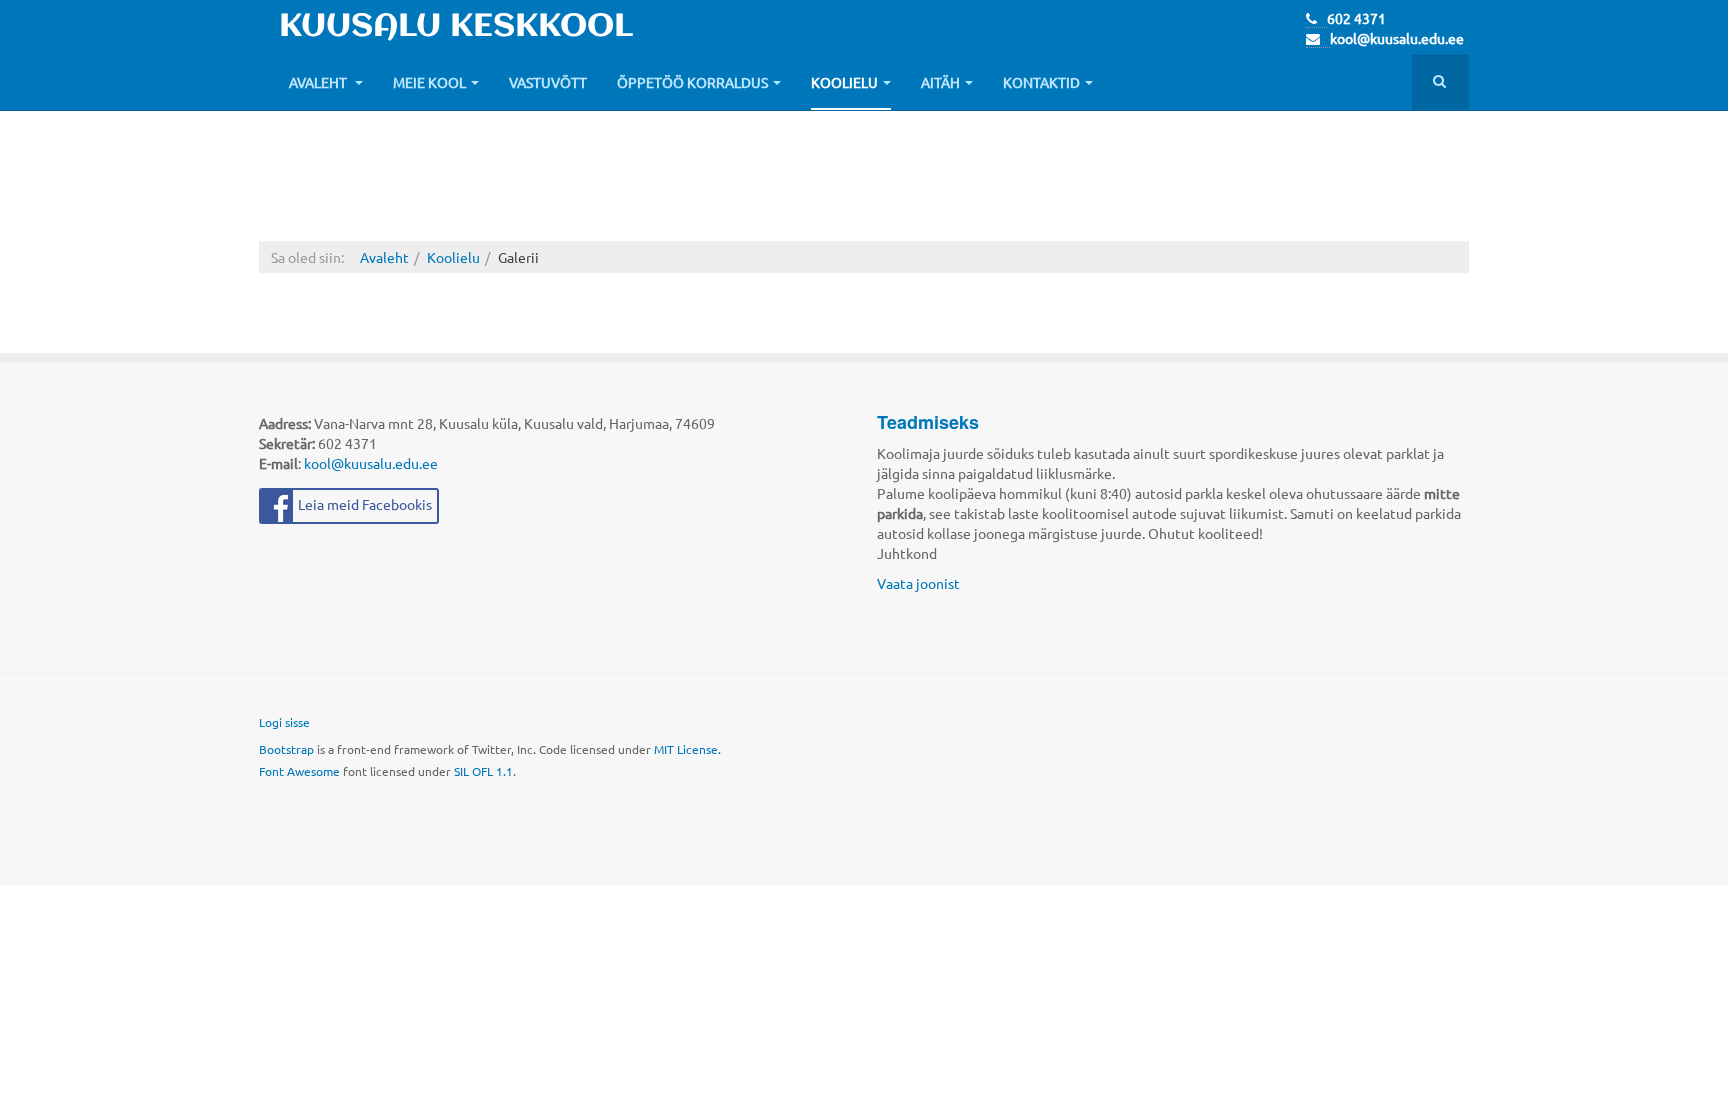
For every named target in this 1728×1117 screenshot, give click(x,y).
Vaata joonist (918, 583)
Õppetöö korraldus (692, 82)
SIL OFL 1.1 (483, 771)
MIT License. (687, 749)
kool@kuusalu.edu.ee (1397, 38)
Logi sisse (284, 722)
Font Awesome (299, 771)
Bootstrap (286, 749)
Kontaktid (1041, 82)
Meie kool (429, 82)
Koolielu (844, 82)
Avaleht (319, 82)
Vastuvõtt (548, 82)
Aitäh (940, 82)
